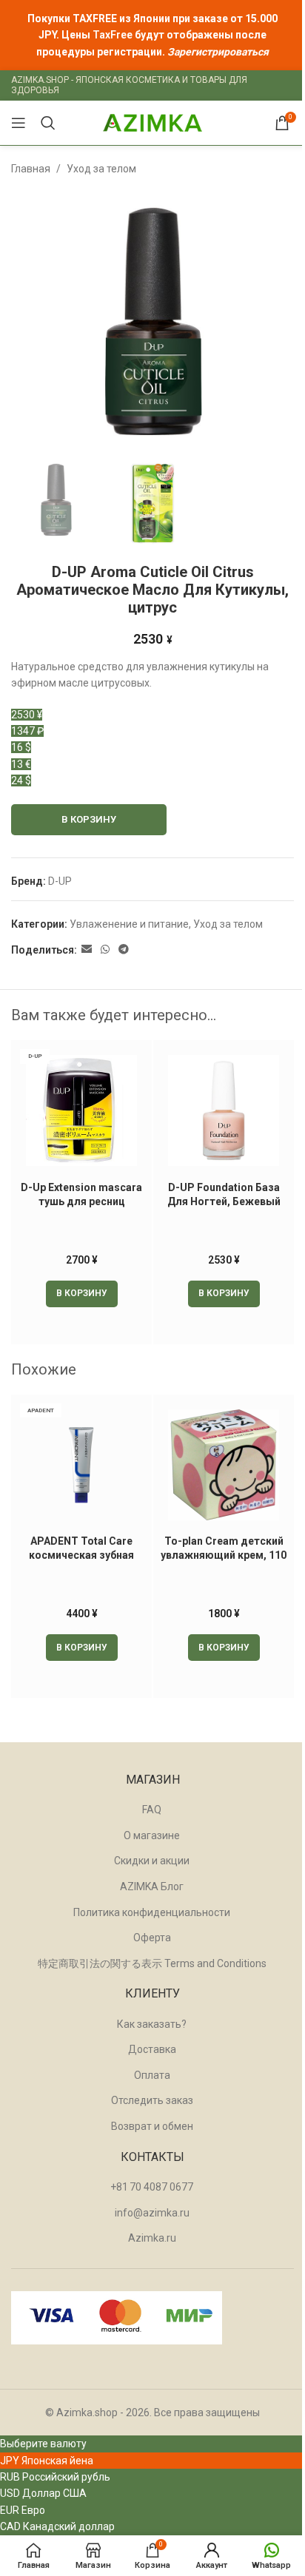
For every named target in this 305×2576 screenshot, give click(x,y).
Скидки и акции (152, 1861)
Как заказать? (152, 2024)
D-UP (60, 881)
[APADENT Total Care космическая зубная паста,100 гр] (81, 1465)
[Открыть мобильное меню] (19, 123)
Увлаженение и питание (129, 924)
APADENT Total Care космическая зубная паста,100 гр (81, 1555)
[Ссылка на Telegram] (124, 950)
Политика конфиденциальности (152, 1912)
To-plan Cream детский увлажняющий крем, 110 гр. (224, 1555)
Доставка (152, 2049)
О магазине (152, 1835)
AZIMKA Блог (152, 1887)
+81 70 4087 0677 (152, 2187)
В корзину (89, 819)
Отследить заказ (152, 2100)
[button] (82, 1294)
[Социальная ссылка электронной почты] (87, 950)
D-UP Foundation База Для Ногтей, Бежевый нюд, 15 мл (224, 1202)
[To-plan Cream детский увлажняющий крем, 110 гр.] (224, 1465)
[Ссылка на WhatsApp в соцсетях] (105, 950)
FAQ (152, 1810)
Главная (31, 169)
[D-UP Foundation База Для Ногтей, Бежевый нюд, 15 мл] (224, 1110)
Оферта (152, 1938)
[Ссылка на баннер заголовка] (152, 35)
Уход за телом (101, 169)
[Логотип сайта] (152, 122)
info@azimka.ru (152, 2213)
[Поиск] (48, 123)
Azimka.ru (152, 2238)
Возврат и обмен (152, 2126)
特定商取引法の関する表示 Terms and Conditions (152, 1963)
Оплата (152, 2075)
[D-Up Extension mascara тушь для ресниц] (81, 1110)
